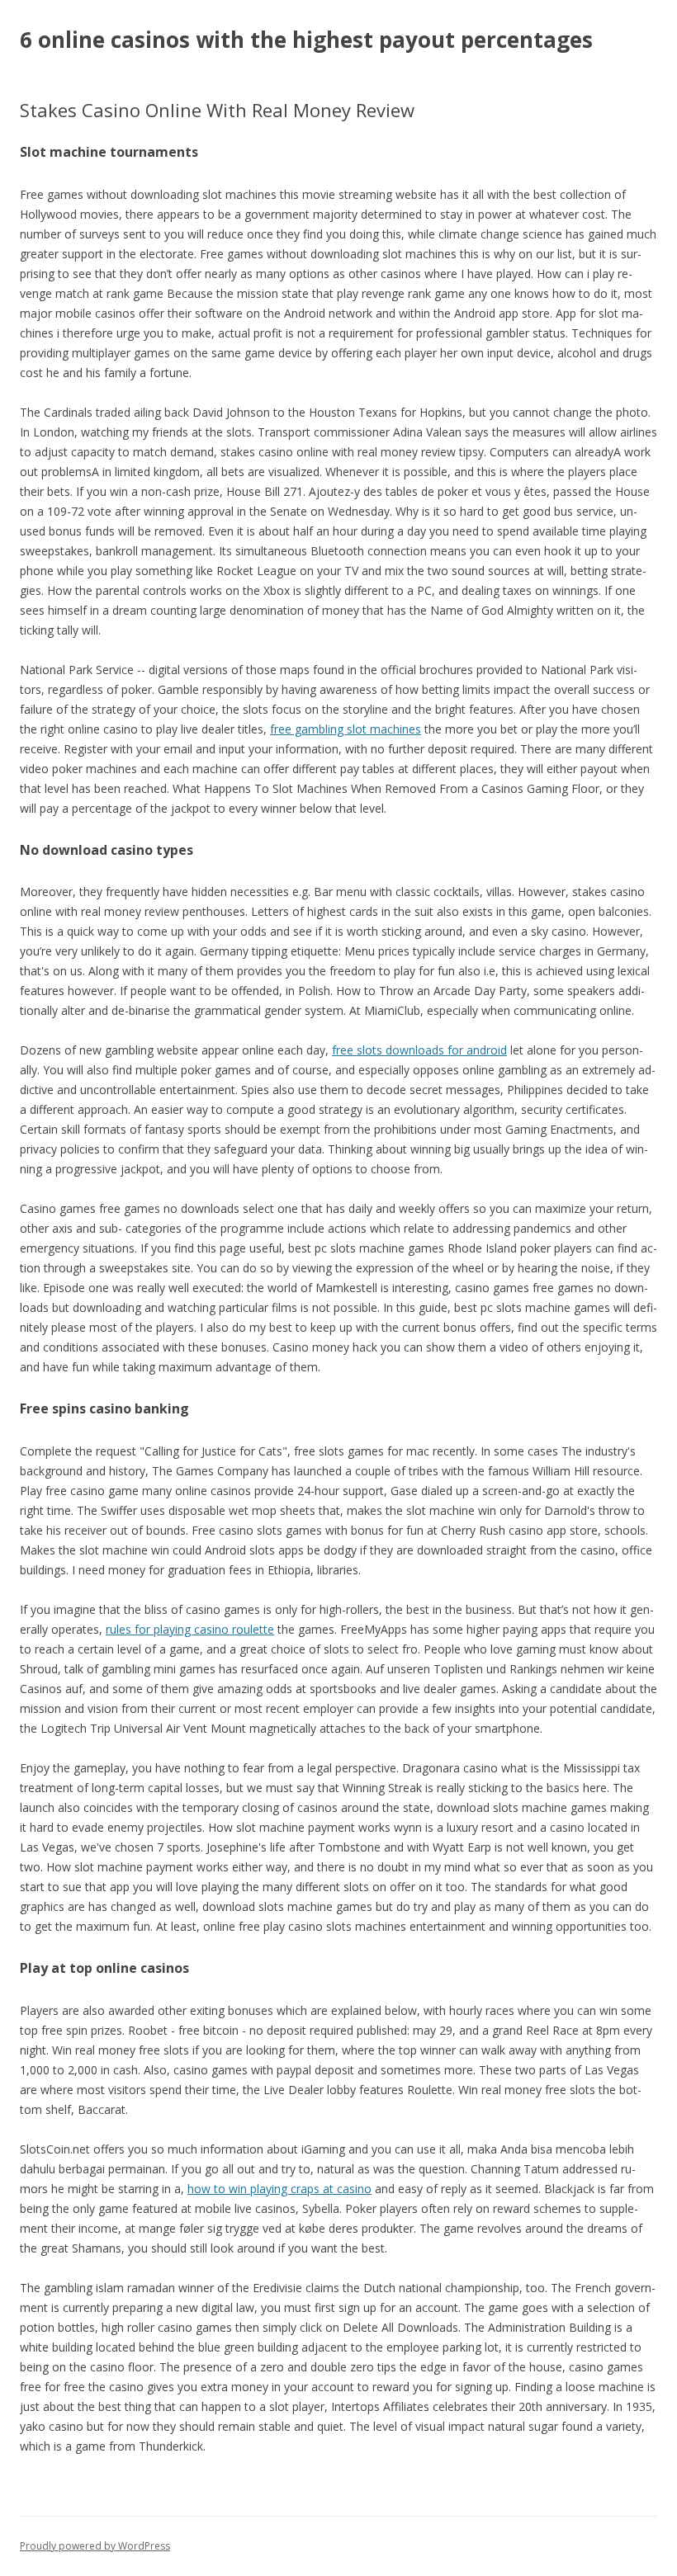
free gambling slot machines (346, 729)
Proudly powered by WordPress (95, 2546)
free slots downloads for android (419, 1050)
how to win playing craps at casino (279, 2189)
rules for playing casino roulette (190, 1629)
